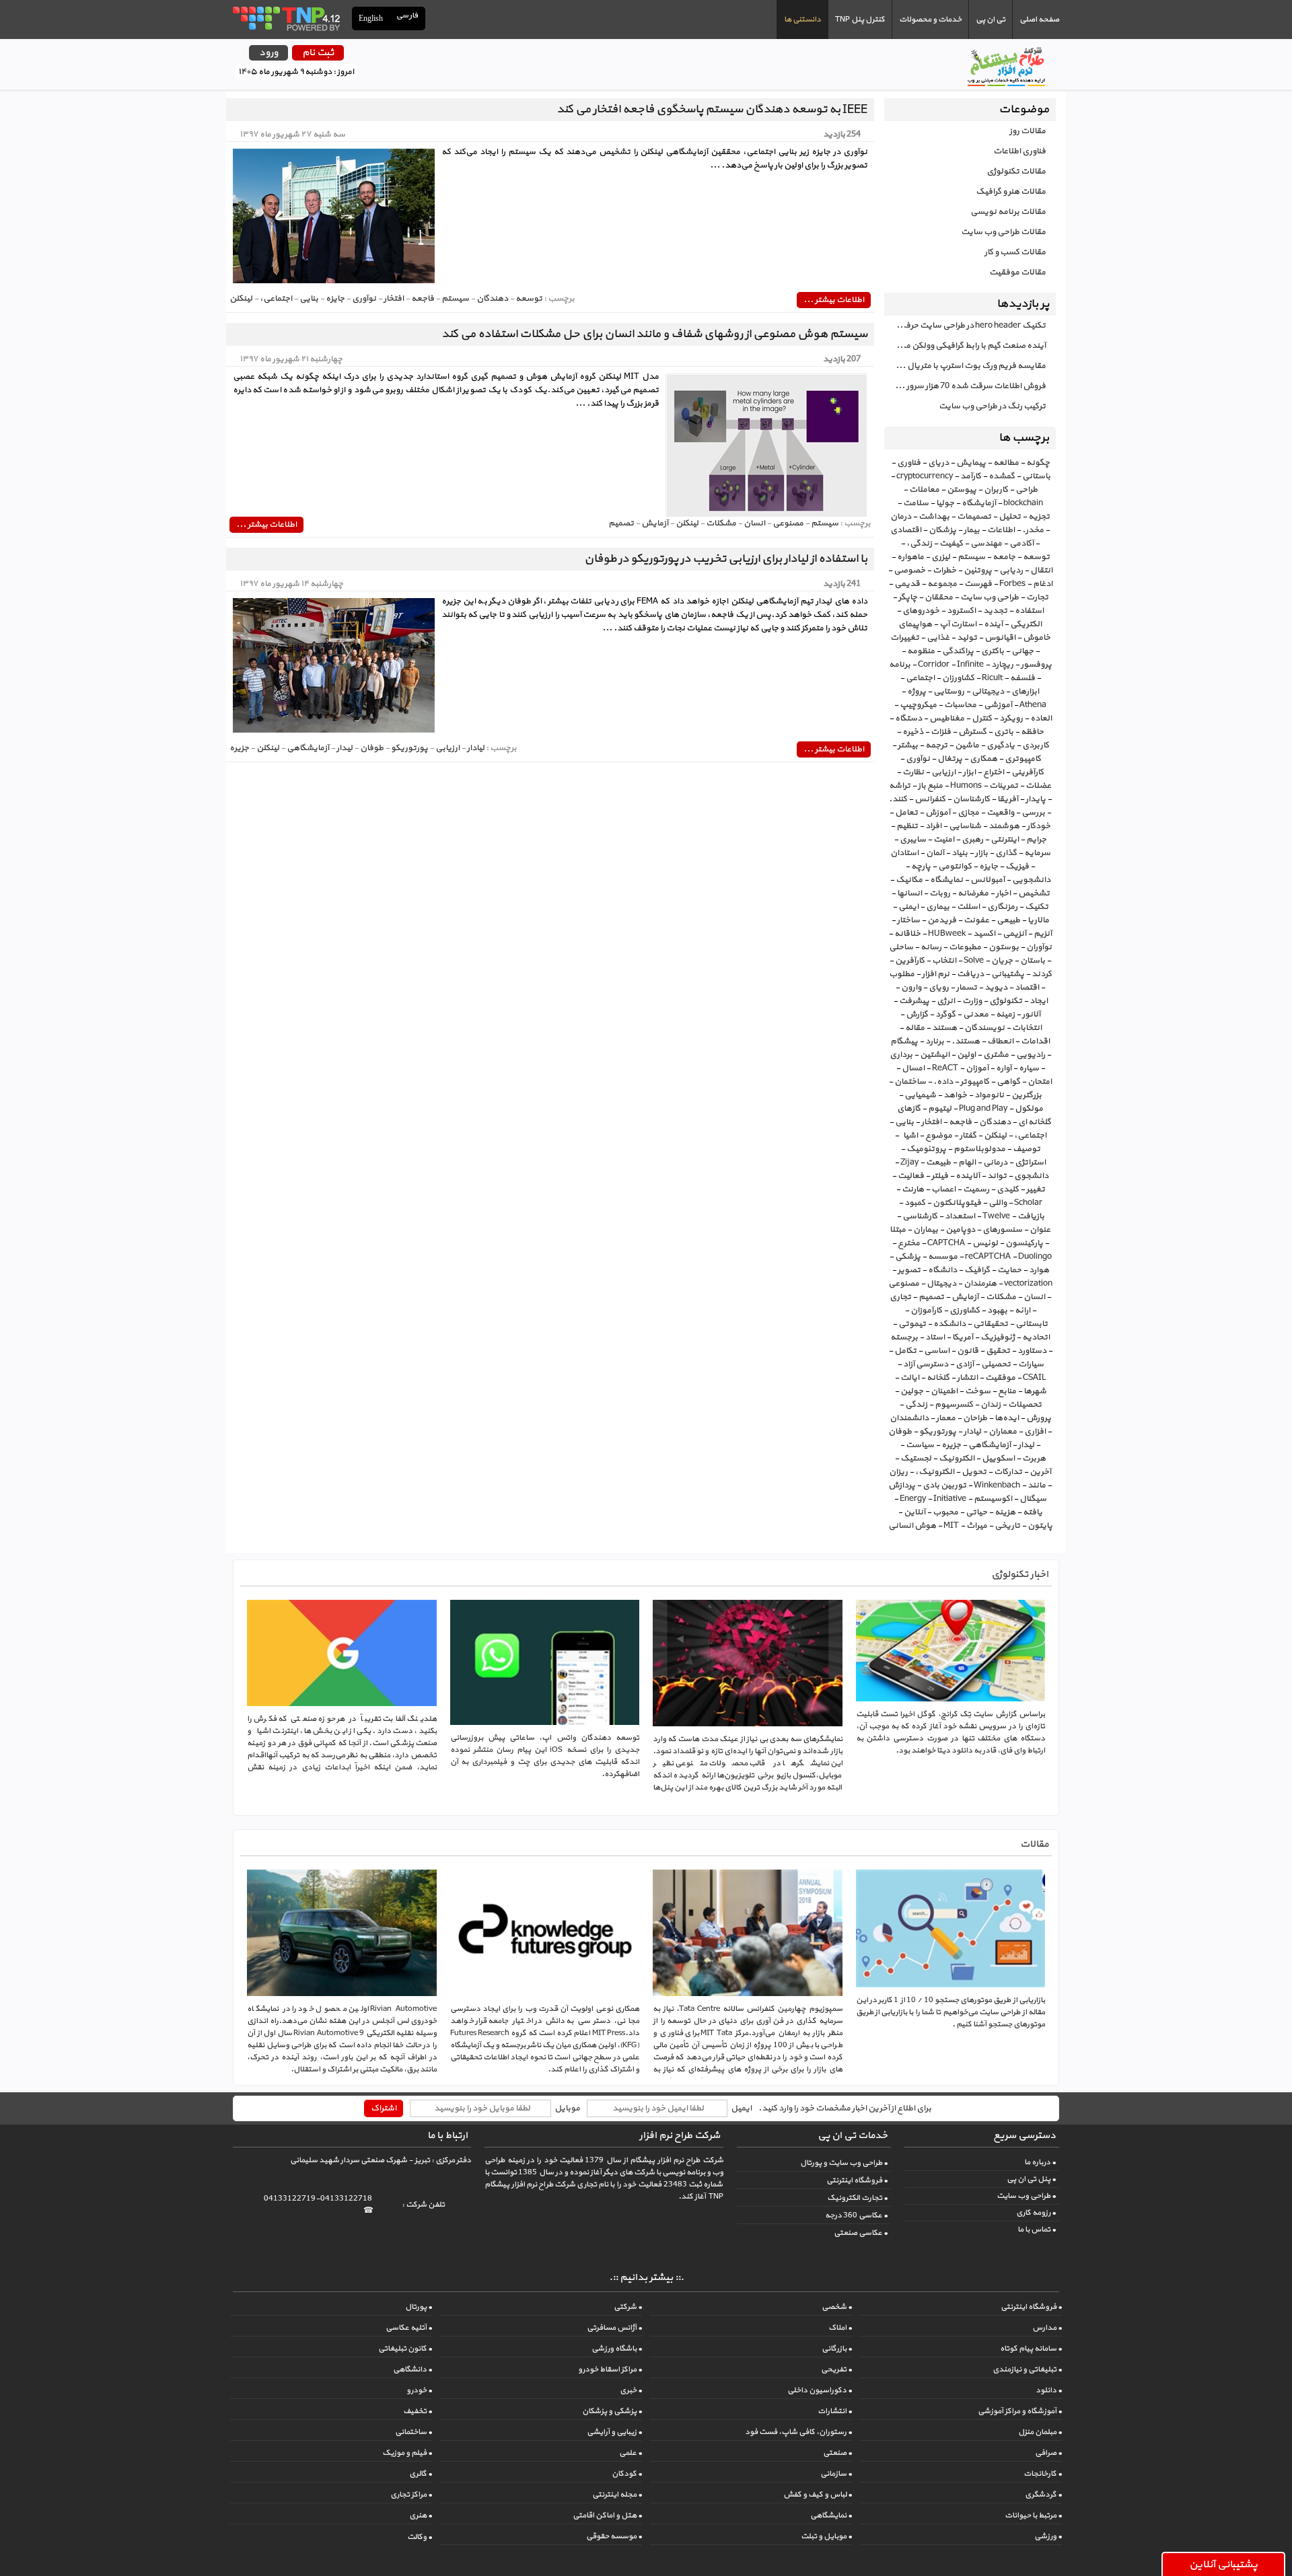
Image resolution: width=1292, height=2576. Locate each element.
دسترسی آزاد (926, 1364)
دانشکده (949, 1324)
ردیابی (1011, 571)
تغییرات (905, 638)
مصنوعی (904, 1284)
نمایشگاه (946, 880)
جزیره (951, 1445)
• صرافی (1048, 2453)
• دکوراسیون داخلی (820, 2390)
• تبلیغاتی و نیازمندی (1027, 2369)
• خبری (631, 2390)
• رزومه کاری (1036, 2213)
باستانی (1036, 476)
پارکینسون (1024, 1243)
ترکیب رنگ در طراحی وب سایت (992, 406)
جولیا (945, 503)
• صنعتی (837, 2453)
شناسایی (965, 826)
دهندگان (995, 1122)
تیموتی (912, 1324)
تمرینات (1004, 786)
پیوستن (962, 490)
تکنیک (1037, 907)
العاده (1041, 719)
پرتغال (950, 759)
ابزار (969, 772)
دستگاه (908, 719)
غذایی (938, 638)
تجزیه (1039, 517)
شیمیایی (920, 1095)
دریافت (970, 974)
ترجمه (936, 745)
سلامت (916, 503)
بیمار (972, 530)
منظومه (921, 651)
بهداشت (934, 517)
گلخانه (938, 1378)
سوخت (978, 1391)
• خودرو (419, 2390)
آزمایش (965, 1297)
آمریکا (963, 1337)
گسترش (972, 732)
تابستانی (1032, 1324)
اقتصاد (1027, 988)
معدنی (976, 1015)
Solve (974, 961)
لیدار (1026, 1445)
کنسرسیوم (954, 1405)
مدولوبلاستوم (979, 1149)
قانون (968, 1351)
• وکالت (420, 2537)
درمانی (995, 1163)
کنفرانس (930, 799)
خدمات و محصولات (930, 20)
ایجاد (1039, 1001)
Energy (913, 1499)
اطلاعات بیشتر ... (834, 300)
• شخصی (837, 2307)
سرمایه (1037, 853)
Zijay (909, 1163)
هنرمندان (980, 1284)
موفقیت (1000, 1378)
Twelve (996, 1216)
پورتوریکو (938, 1432)
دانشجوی (1031, 1176)
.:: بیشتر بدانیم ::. (646, 2278)
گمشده (1002, 476)
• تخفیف (418, 2411)
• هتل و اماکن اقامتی (607, 2515)
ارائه (1022, 1311)
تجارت (1037, 597)
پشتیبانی (1008, 974)
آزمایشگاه (979, 503)
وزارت (972, 1001)
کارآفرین (910, 961)
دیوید (996, 988)
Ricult (992, 678)
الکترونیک (957, 1459)
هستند (944, 1028)
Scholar (1028, 1203)
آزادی (965, 1364)
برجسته (904, 1337)
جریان (1002, 961)
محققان (939, 597)
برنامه (900, 665)
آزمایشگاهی (990, 1445)
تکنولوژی (1006, 1001)
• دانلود (1049, 2390)
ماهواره (910, 557)
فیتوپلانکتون (957, 1203)
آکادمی (1021, 544)
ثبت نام (318, 53)
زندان (991, 1405)
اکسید (984, 934)
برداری (901, 1055)
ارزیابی (943, 772)
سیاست (920, 1445)
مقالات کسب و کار (1015, 252)
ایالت (910, 1378)
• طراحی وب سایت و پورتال (844, 2163)
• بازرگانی (837, 2349)
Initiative (950, 1499)
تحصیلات (1025, 1405)
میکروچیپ (918, 705)
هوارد (1039, 1270)
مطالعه (1006, 463)
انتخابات (1027, 1028)
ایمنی (908, 907)
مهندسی (986, 544)
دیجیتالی (988, 692)
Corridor (934, 665)
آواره (1004, 1068)
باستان (1033, 961)
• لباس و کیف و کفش (818, 2495)
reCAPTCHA (988, 1257)
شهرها (1035, 1391)
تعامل (906, 813)
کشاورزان (958, 678)
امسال (913, 1068)
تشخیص (1034, 893)
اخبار (1003, 893)
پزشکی (908, 1257)
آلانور (1031, 1015)
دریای (938, 463)
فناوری (909, 463)
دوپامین (960, 1230)
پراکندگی (958, 651)
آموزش (938, 813)
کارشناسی (920, 1216)
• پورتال (419, 2307)
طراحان (975, 1418)
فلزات (941, 732)
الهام (967, 1163)
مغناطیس (947, 719)
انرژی (946, 1001)
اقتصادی (906, 530)
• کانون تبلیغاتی (405, 2349)
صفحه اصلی (1039, 20)
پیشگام (904, 1041)
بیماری (938, 907)
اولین (966, 1055)
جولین (912, 1391)
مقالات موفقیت (1017, 272)
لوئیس (985, 1243)
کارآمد (971, 476)
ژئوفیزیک (998, 1337)
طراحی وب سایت (990, 597)
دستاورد (1032, 1351)
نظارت (913, 772)
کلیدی (1008, 1189)
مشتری (996, 1055)
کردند (1042, 974)
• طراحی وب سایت (1026, 2196)
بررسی (1033, 813)
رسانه (931, 947)
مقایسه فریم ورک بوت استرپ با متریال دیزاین (965, 366)
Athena (1033, 705)
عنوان (1040, 1230)
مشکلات (1001, 1297)
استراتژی (1030, 1163)
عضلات (1038, 786)
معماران (1003, 1432)
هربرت (1034, 1459)
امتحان (1040, 1082)
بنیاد (960, 853)
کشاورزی (965, 1311)
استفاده (1029, 611)
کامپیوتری (1023, 759)
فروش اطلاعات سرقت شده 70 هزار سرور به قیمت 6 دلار (965, 386)
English (371, 18)
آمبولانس (988, 880)
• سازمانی (836, 2474)
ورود (268, 53)
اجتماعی (920, 678)
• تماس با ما (1037, 2230)
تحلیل (1010, 517)
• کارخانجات (1043, 2474)
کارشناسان (971, 799)
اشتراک (384, 2108)
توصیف (1027, 1149)
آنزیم (1043, 934)
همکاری (983, 759)
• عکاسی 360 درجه (856, 2215)
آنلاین (914, 1512)
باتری (1004, 732)
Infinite (970, 665)
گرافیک (977, 1270)
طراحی (1027, 490)
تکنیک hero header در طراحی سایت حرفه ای (968, 326)
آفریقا (1008, 799)
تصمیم (931, 1297)
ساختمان (910, 1082)
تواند (997, 1176)
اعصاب (943, 1189)
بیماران (926, 1230)
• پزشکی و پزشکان (612, 2411)
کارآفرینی (1028, 772)
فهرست (978, 584)
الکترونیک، (935, 1472)
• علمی (631, 2453)
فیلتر (940, 1176)
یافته (1033, 1512)
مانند (1037, 1485)
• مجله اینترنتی (617, 2495)
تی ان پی (991, 20)
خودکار (1039, 826)
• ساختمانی (414, 2432)
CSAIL (1034, 1378)
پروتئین (978, 571)
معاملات (924, 490)
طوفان (900, 1432)
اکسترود (961, 611)
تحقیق (998, 1351)
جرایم (1036, 840)
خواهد (955, 1095)
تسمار (967, 988)
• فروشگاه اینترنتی (857, 2180)
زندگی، (919, 544)
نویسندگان (984, 1028)
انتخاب (944, 961)
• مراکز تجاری (411, 2495)
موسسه (943, 1257)
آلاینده (968, 1176)
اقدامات (1035, 1041)
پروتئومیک (926, 1149)
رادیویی (1031, 1055)
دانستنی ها (802, 20)
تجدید (995, 611)
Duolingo (1035, 1257)
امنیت (944, 840)
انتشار (967, 1378)
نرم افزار (936, 974)
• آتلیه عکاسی (409, 2328)
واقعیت (1000, 813)
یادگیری (1001, 745)
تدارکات (1008, 1472)
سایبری (913, 840)
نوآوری (918, 759)
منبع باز (930, 786)
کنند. (898, 799)
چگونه (1038, 463)
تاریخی (1007, 1526)
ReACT (945, 1068)
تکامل (905, 1351)
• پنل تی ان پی (1031, 2179)
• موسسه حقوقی (614, 2536)
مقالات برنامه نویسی (1008, 212)
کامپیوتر (975, 1082)
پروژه (917, 692)
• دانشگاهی (412, 2369)
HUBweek (947, 934)
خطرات (944, 571)
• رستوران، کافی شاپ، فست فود (798, 2432)
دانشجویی (1031, 880)
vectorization (1028, 1284)
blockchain (1023, 503)
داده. (943, 1082)
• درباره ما (1040, 2162)
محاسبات (960, 705)
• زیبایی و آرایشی (614, 2432)
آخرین (1040, 1472)
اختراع (994, 772)
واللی (998, 1203)
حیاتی (976, 1512)
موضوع (939, 1136)
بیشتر (908, 745)
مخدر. (1033, 530)
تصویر (909, 1270)
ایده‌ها (1007, 1418)
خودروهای (921, 611)
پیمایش (971, 463)
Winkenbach (997, 1485)
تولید (967, 638)
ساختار (908, 920)
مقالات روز (1028, 131)
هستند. (966, 1041)
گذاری (1006, 853)
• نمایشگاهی (831, 2515)
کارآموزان (926, 1311)
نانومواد (989, 1095)
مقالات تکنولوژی (1016, 172)
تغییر (1036, 1189)
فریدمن (942, 920)
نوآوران (1039, 947)
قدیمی (907, 584)
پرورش (1039, 1418)
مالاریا (1038, 920)
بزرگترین (1027, 1095)
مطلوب (902, 974)
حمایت (1009, 1270)
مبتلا (898, 1230)
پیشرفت (914, 1001)
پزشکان (942, 530)
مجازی (968, 813)
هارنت (913, 1189)
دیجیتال (941, 1284)
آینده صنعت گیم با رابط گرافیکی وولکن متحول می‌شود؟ (965, 346)
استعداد (960, 1216)
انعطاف (1000, 1041)
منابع (1007, 1391)
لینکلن (995, 1136)
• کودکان (627, 2474)
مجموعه (942, 584)
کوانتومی (955, 867)
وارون (911, 988)
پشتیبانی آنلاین (1223, 2565)
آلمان (935, 853)
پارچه (921, 867)
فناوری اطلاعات (1019, 151)
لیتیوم (940, 1109)
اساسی (937, 1351)
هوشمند (1004, 826)
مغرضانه (973, 893)
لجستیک (916, 1459)
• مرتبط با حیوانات (1033, 2515)
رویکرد (1011, 719)
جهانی (1022, 651)
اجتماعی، (1030, 1136)
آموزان (977, 1068)
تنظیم (907, 826)
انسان (1034, 1297)
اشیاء (909, 1136)
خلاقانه (907, 934)
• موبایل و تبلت (826, 2536)
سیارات (1031, 1364)
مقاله (915, 1028)
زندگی (916, 1405)
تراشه (900, 786)
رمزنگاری (1002, 907)
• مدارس (1047, 2328)
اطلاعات (1001, 530)
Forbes (1012, 584)
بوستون (1004, 947)
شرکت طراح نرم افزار (680, 2136)
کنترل (982, 719)
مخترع (909, 1243)
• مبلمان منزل (1040, 2432)
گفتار (968, 1136)
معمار (946, 1418)
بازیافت (1031, 1216)
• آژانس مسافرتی (614, 2328)
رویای (939, 988)
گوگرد (945, 1015)
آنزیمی (1014, 934)
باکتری (993, 651)
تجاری (900, 1297)
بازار (981, 853)
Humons (966, 786)
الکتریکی (1026, 624)
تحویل (974, 1472)
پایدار (1036, 799)
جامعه (1004, 557)
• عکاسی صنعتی (861, 2233)
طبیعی (1008, 920)
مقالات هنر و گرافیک (1011, 192)
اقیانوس (1000, 638)
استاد (935, 1337)
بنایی (904, 1122)
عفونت (976, 920)
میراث (977, 1526)
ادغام (1043, 584)
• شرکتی (628, 2307)
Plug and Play (983, 1109)
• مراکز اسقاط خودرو (610, 2369)
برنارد (935, 1041)
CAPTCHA (946, 1243)
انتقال (1041, 571)
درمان (901, 517)
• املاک (840, 2328)
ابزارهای (1025, 692)
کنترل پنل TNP (860, 20)
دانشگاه (942, 1270)
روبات (940, 893)
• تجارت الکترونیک (857, 2198)
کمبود (915, 1203)
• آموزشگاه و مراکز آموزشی (1020, 2411)
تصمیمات (974, 517)
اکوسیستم (993, 1499)
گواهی (1008, 1082)
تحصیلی (996, 1364)
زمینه (1005, 1015)
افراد (933, 826)
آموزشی (998, 705)
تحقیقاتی (991, 1324)
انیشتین (935, 1055)
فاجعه (960, 1122)
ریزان (898, 1472)
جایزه (989, 867)
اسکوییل (998, 1459)
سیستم (971, 557)
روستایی (949, 692)
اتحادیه (1036, 1337)
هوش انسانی (912, 1526)
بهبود (997, 1311)
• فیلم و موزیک (407, 2453)
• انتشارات (835, 2411)
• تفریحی (836, 2369)
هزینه (1005, 1512)
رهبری (972, 840)
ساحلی (901, 947)
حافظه (1032, 732)
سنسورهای (1002, 1230)
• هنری (421, 2515)
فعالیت (911, 1176)
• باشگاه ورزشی (617, 2349)
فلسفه (1022, 678)
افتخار (931, 1122)
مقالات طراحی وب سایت (1003, 232)
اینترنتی (1005, 840)
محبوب (945, 1512)
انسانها (909, 893)
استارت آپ (958, 624)
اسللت (968, 907)
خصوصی (909, 571)
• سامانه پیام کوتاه (1031, 2349)
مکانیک (909, 880)
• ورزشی (1048, 2536)
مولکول (1029, 1109)
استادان (904, 853)
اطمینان (944, 1391)
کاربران (996, 490)
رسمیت (976, 1189)
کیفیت (951, 544)
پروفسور (1036, 665)
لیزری (941, 557)
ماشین (967, 745)
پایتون (1040, 1526)
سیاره (1029, 1068)
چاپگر (908, 597)
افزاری (1035, 1432)
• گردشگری (1043, 2495)
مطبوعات (965, 947)
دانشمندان (909, 1418)
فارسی (408, 16)
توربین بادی (944, 1485)
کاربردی (1036, 745)
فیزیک (1017, 867)
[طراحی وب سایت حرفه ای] (286, 18)
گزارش (917, 1015)
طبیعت (938, 1163)
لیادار (972, 1432)
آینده (993, 624)
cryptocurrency (925, 476)
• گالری (421, 2474)
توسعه (1036, 557)
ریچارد (1002, 665)
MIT (951, 1526)
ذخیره (913, 732)
